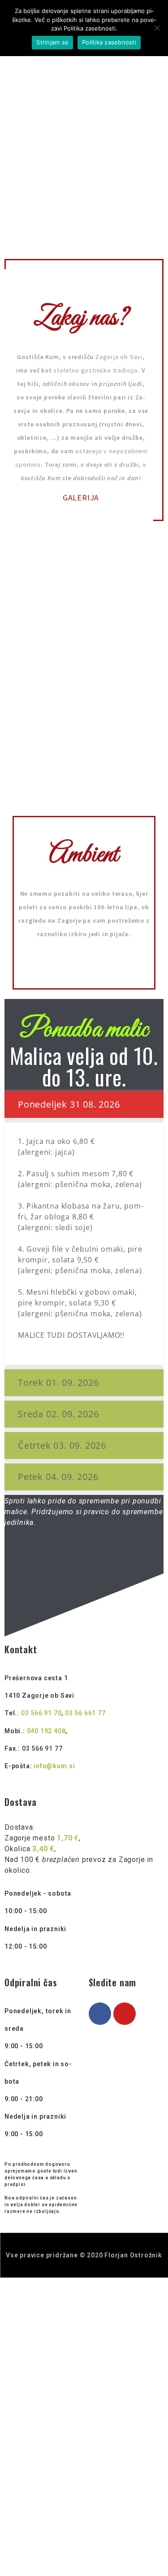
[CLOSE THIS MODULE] (157, 2285)
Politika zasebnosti (109, 42)
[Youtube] (125, 2014)
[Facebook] (100, 2014)
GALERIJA (81, 497)
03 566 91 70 (41, 1713)
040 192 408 (46, 1731)
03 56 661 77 (85, 1713)
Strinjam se (52, 42)
